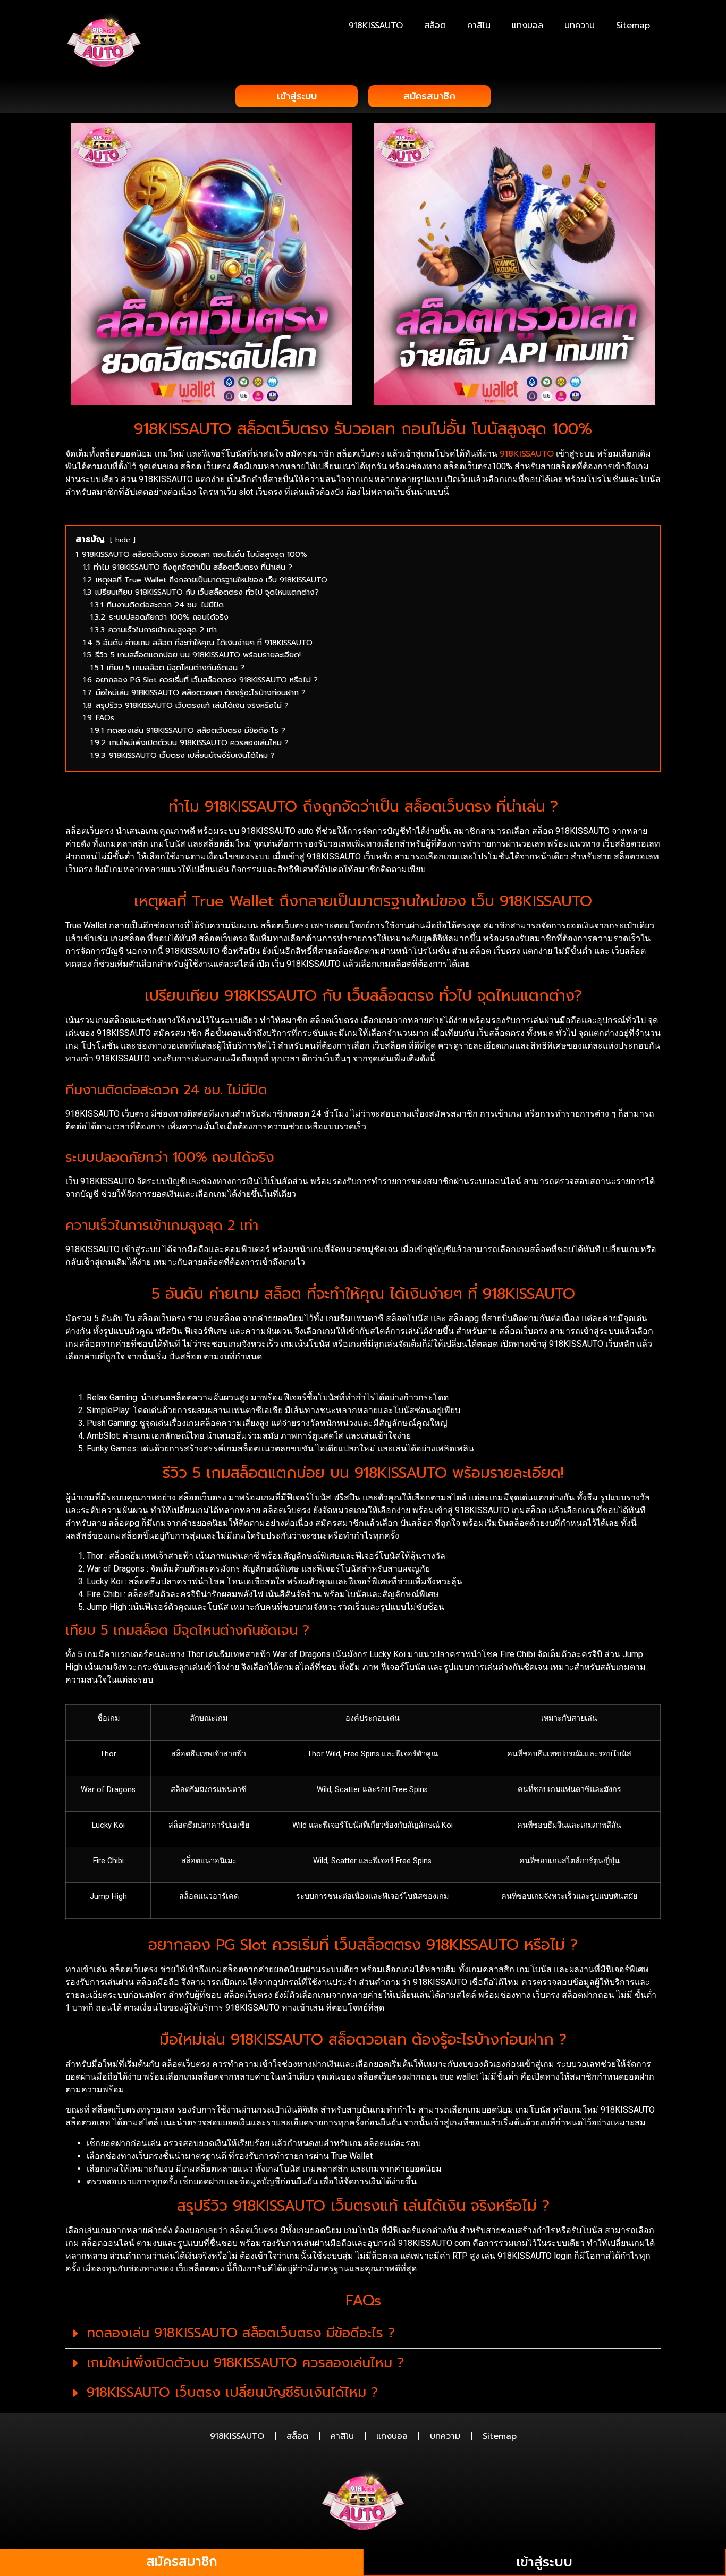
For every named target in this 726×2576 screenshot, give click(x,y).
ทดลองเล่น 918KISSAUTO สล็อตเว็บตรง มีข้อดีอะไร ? (241, 2333)
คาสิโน (479, 26)
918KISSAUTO (376, 26)
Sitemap (633, 26)
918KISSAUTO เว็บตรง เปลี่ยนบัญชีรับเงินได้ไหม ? (232, 2393)
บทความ (580, 26)
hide (123, 540)
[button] (363, 2334)
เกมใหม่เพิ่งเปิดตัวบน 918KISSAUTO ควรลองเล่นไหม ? (245, 2363)
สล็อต (435, 26)
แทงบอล (527, 26)
